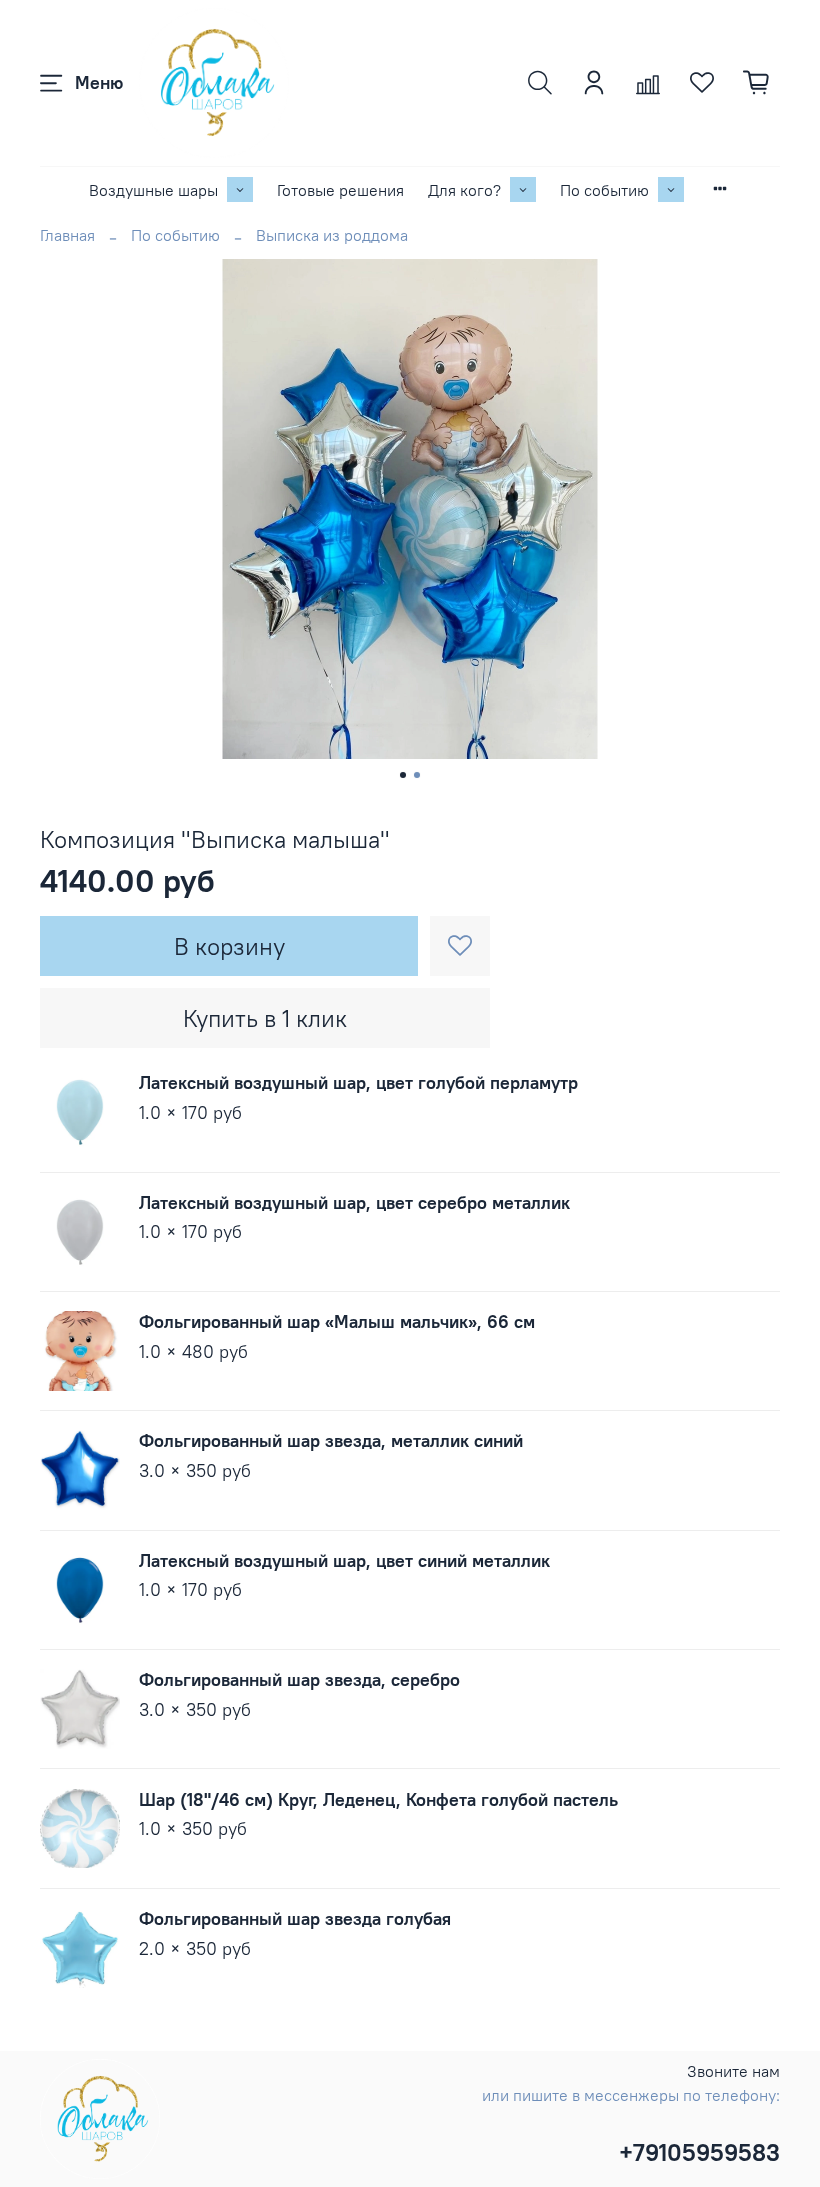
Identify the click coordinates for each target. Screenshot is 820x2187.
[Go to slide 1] (403, 775)
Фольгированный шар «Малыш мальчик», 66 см (337, 1321)
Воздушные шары (153, 190)
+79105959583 (699, 2152)
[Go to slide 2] (417, 775)
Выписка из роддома (332, 235)
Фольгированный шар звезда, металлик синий (331, 1440)
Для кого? (464, 190)
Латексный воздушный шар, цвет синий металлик (344, 1560)
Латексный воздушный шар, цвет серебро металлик (354, 1202)
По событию (604, 190)
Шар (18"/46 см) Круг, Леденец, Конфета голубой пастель (378, 1799)
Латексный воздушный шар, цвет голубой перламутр (358, 1082)
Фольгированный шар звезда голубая (295, 1918)
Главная (67, 235)
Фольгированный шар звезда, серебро (299, 1679)
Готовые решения (340, 190)
